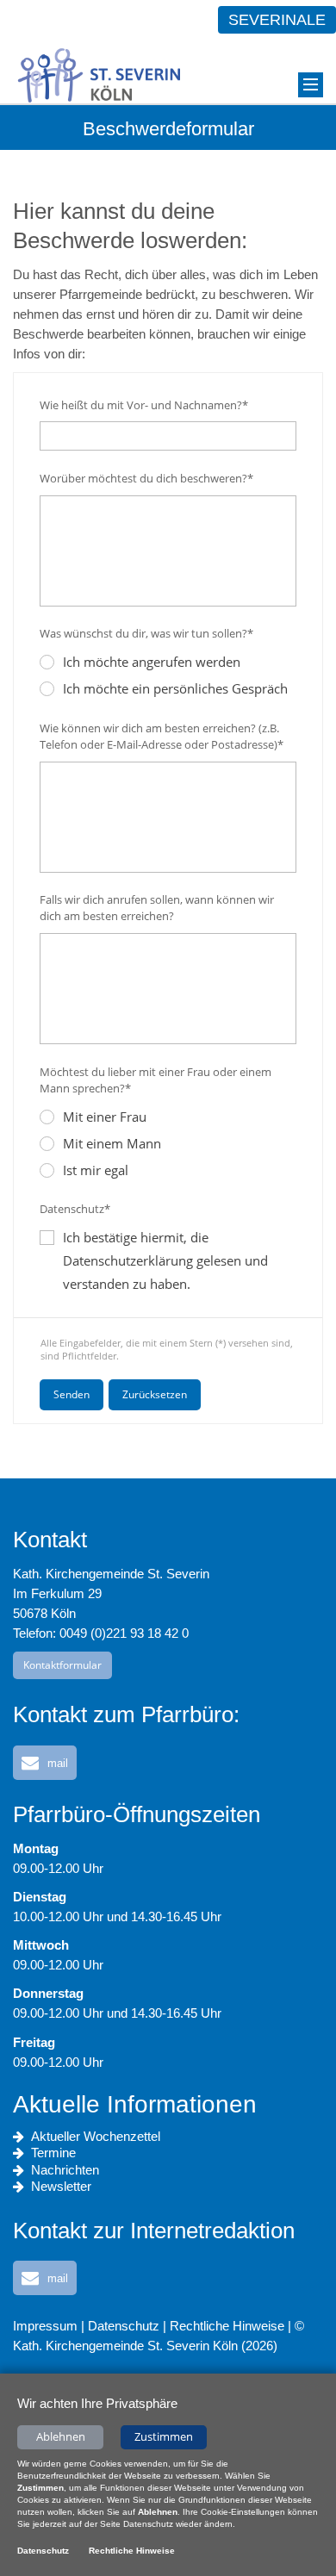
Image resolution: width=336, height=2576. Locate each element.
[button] (45, 1763)
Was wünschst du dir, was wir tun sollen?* (146, 633)
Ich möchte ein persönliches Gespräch (175, 688)
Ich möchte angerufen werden (152, 662)
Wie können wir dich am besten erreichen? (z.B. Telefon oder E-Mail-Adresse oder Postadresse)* (162, 736)
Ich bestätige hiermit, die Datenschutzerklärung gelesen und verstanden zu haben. (165, 1260)
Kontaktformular (62, 1665)
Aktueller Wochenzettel (96, 2136)
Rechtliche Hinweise (227, 2326)
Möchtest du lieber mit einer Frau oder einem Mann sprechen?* (156, 1080)
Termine (53, 2153)
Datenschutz (124, 2326)
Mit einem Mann (112, 1143)
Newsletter (61, 2186)
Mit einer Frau (105, 1117)
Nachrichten (65, 2170)
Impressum (45, 2326)
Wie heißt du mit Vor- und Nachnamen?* (144, 405)
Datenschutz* (75, 1209)
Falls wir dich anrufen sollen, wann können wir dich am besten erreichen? (157, 908)
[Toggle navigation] (311, 85)
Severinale (277, 20)
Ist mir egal (96, 1170)
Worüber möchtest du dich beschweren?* (146, 478)
